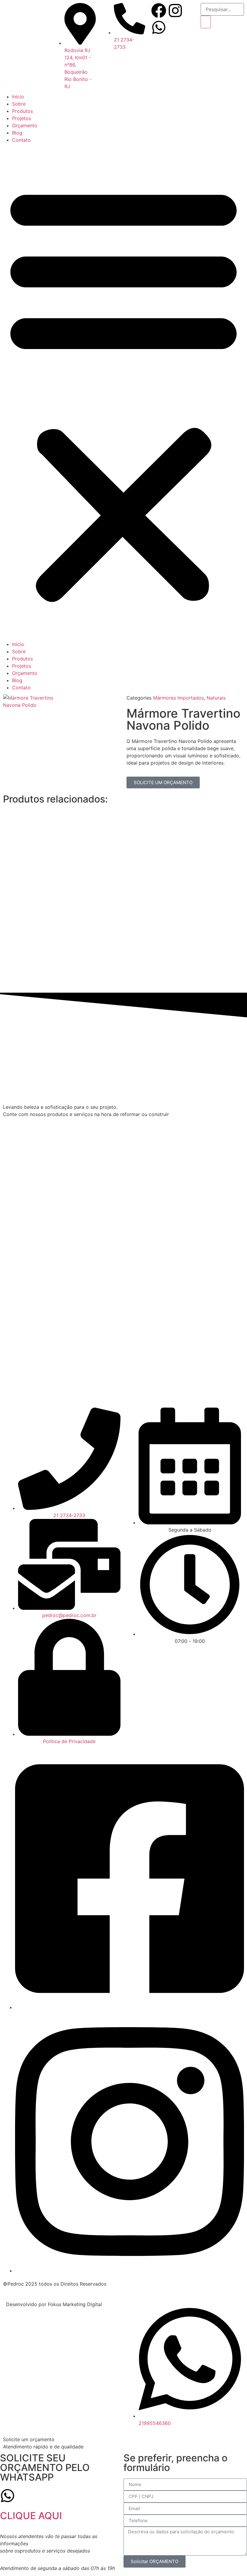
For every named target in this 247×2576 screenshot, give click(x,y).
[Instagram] (175, 11)
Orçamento (25, 125)
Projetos (22, 118)
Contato (21, 140)
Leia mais (94, 877)
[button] (123, 392)
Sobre (19, 104)
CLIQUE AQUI (31, 2516)
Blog (17, 133)
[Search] (206, 22)
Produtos (22, 111)
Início (18, 97)
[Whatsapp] (159, 27)
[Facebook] (159, 11)
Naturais (216, 698)
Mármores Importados (178, 698)
